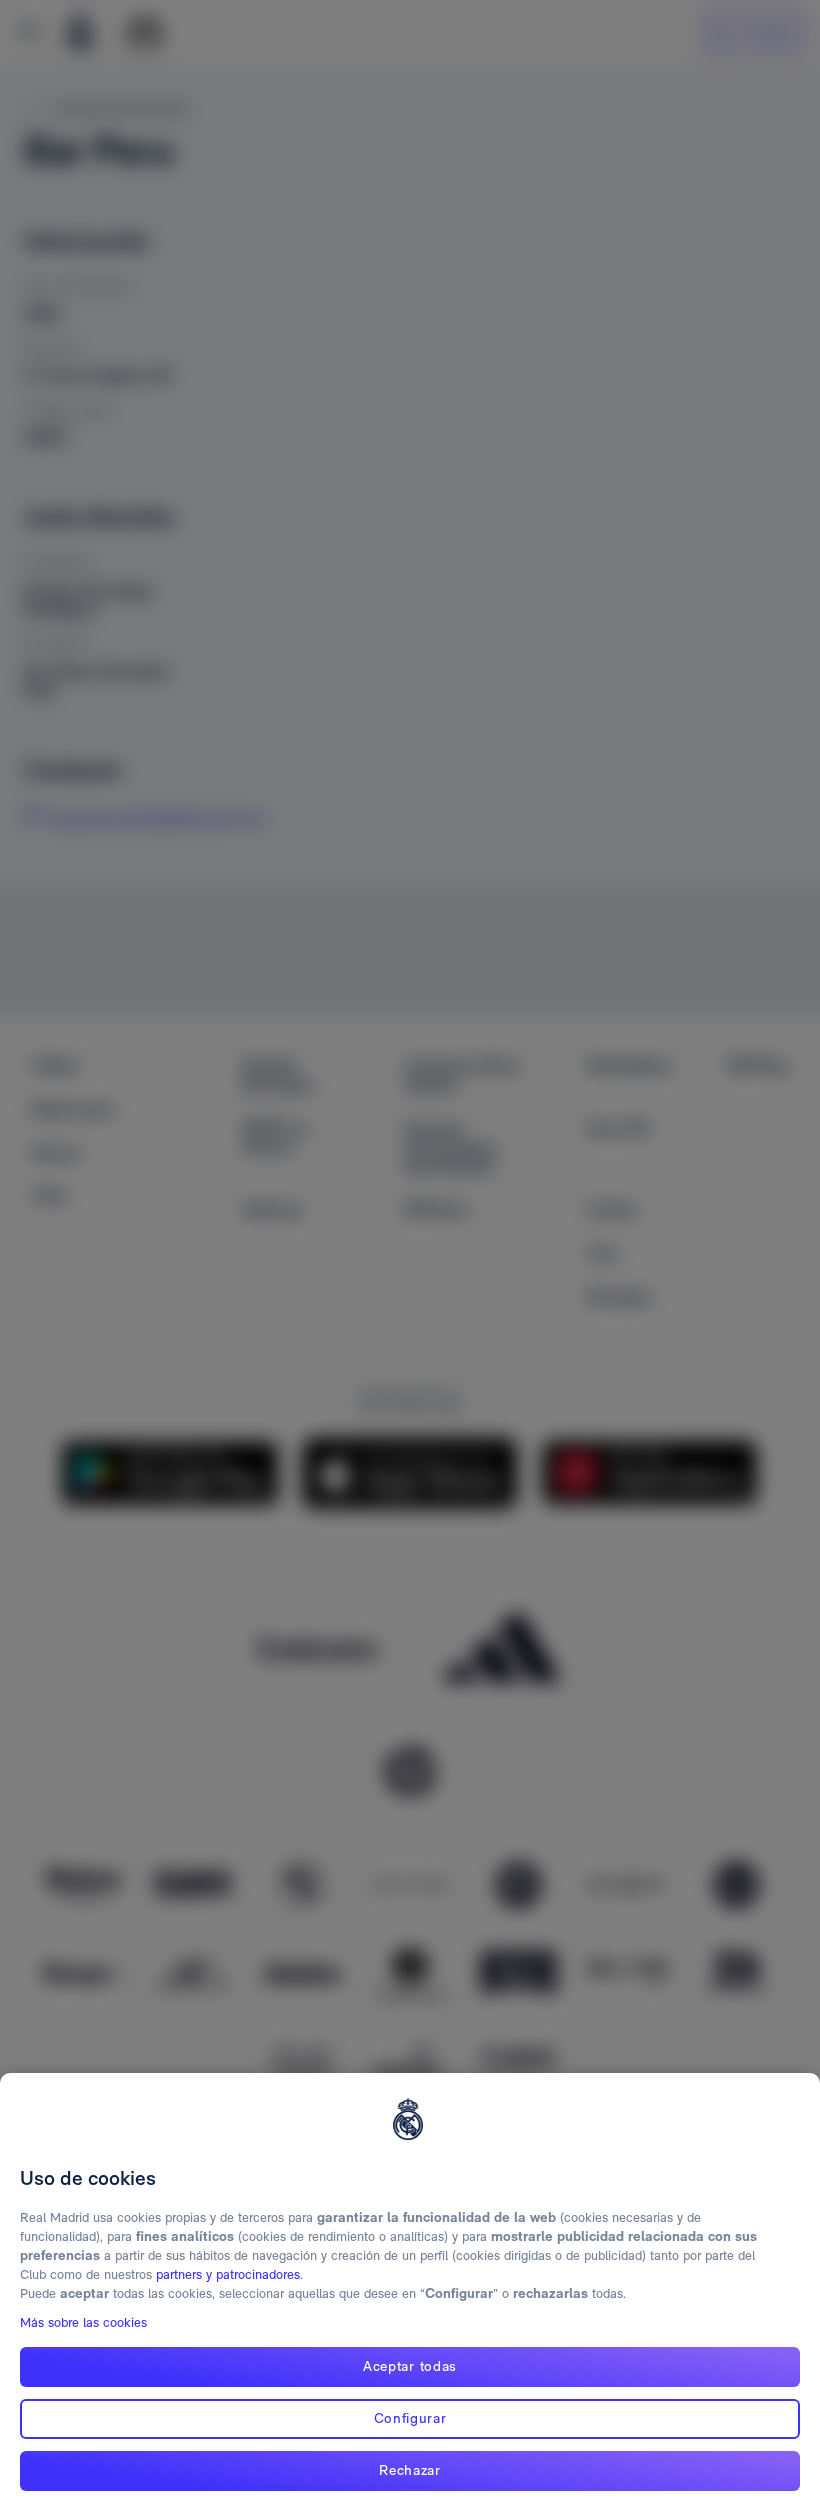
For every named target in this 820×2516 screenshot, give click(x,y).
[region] (410, 2294)
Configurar (410, 2418)
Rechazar (410, 2470)
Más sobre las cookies (83, 2322)
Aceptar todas (410, 2366)
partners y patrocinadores (228, 2274)
